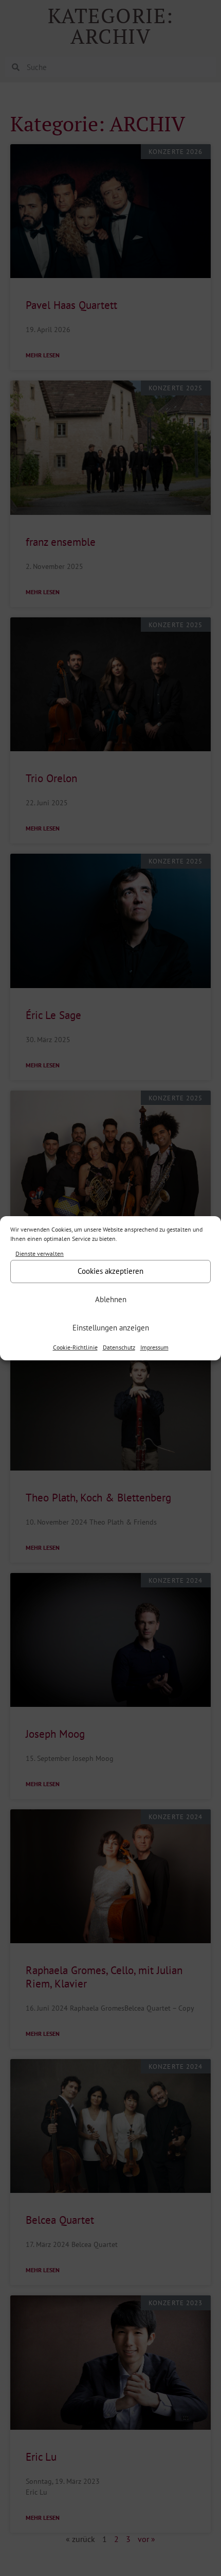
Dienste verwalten (40, 1254)
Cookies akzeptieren (110, 1271)
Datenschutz (119, 1347)
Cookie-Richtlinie (75, 1347)
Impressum (154, 1347)
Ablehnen (111, 1299)
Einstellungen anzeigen (111, 1328)
